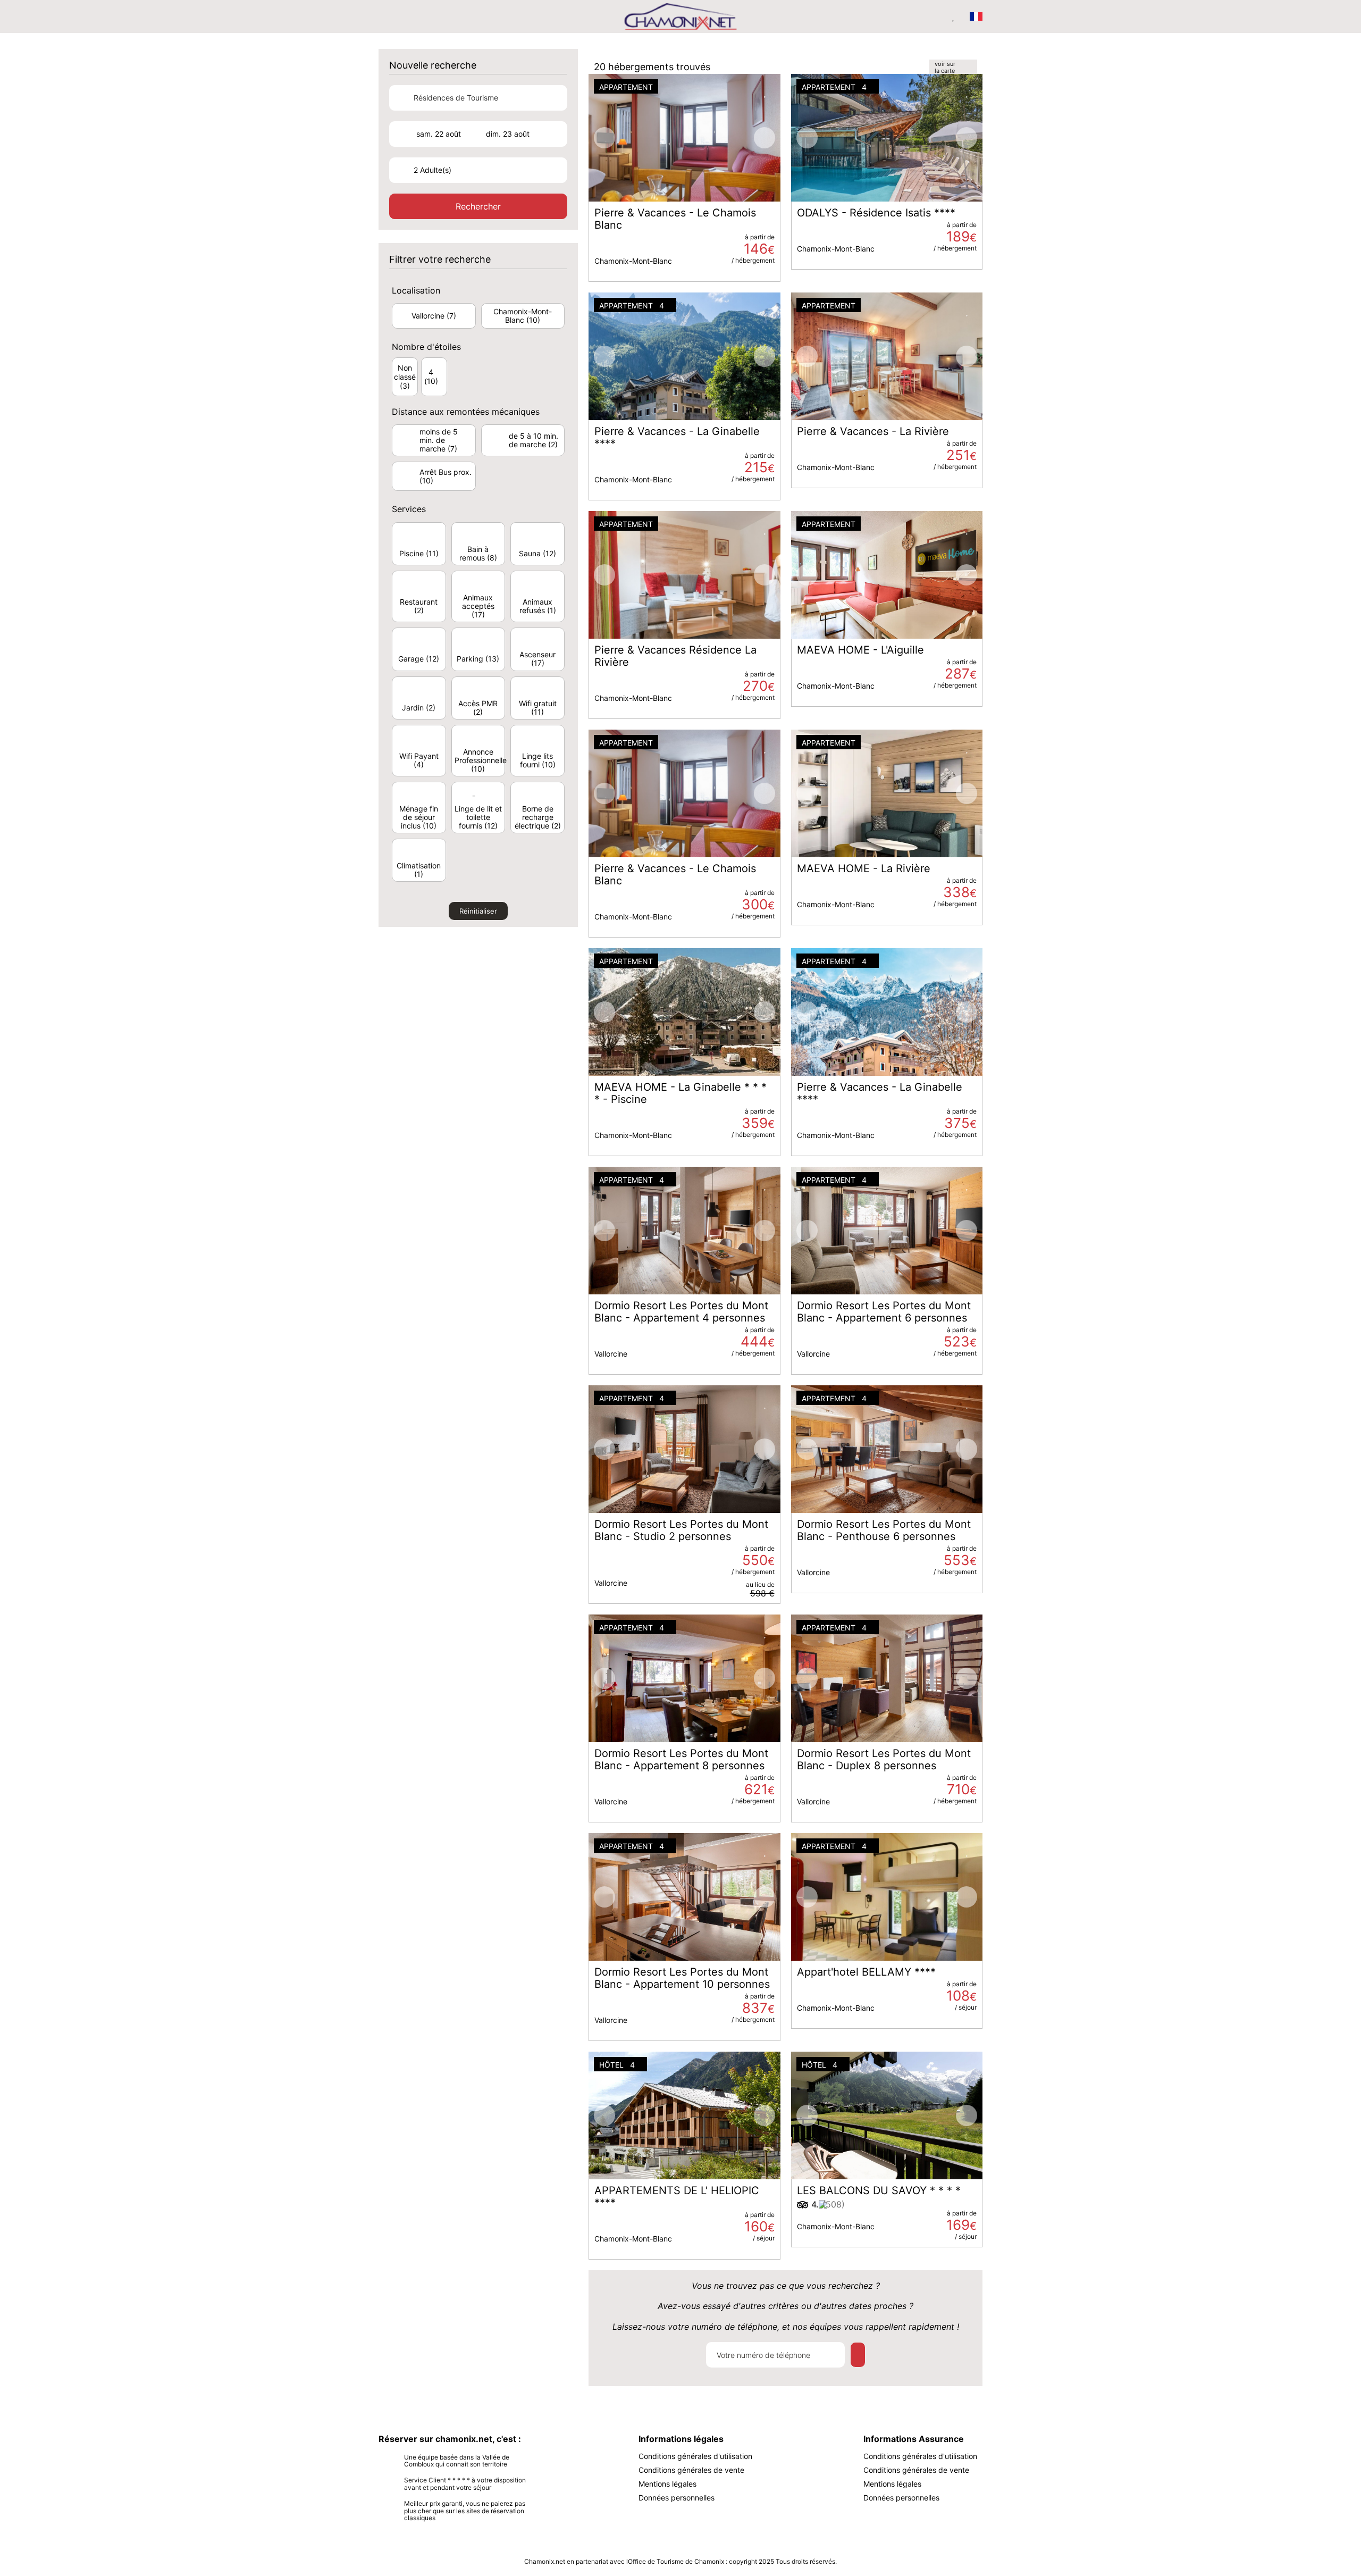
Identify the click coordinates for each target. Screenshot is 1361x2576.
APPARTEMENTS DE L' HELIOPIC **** (677, 2197)
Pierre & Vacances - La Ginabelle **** (677, 438)
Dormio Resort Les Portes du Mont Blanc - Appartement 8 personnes (681, 1760)
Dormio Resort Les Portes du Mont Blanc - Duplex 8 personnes (884, 1760)
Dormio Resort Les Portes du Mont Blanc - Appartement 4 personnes (681, 1312)
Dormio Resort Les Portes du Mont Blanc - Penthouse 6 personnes (884, 1530)
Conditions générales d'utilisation (695, 2456)
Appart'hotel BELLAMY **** (866, 1972)
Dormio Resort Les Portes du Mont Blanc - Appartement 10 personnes (682, 1978)
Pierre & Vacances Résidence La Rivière (675, 656)
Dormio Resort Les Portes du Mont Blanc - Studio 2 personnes (681, 1530)
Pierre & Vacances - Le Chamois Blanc (675, 219)
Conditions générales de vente (691, 2470)
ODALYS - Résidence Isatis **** (876, 213)
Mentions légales (667, 2484)
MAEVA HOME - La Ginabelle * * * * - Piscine (680, 1093)
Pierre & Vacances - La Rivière (873, 432)
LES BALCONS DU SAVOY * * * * (879, 2191)
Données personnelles (677, 2498)
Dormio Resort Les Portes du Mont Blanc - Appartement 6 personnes (884, 1312)
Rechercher (478, 206)
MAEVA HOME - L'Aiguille (860, 650)
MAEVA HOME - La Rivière (864, 869)
